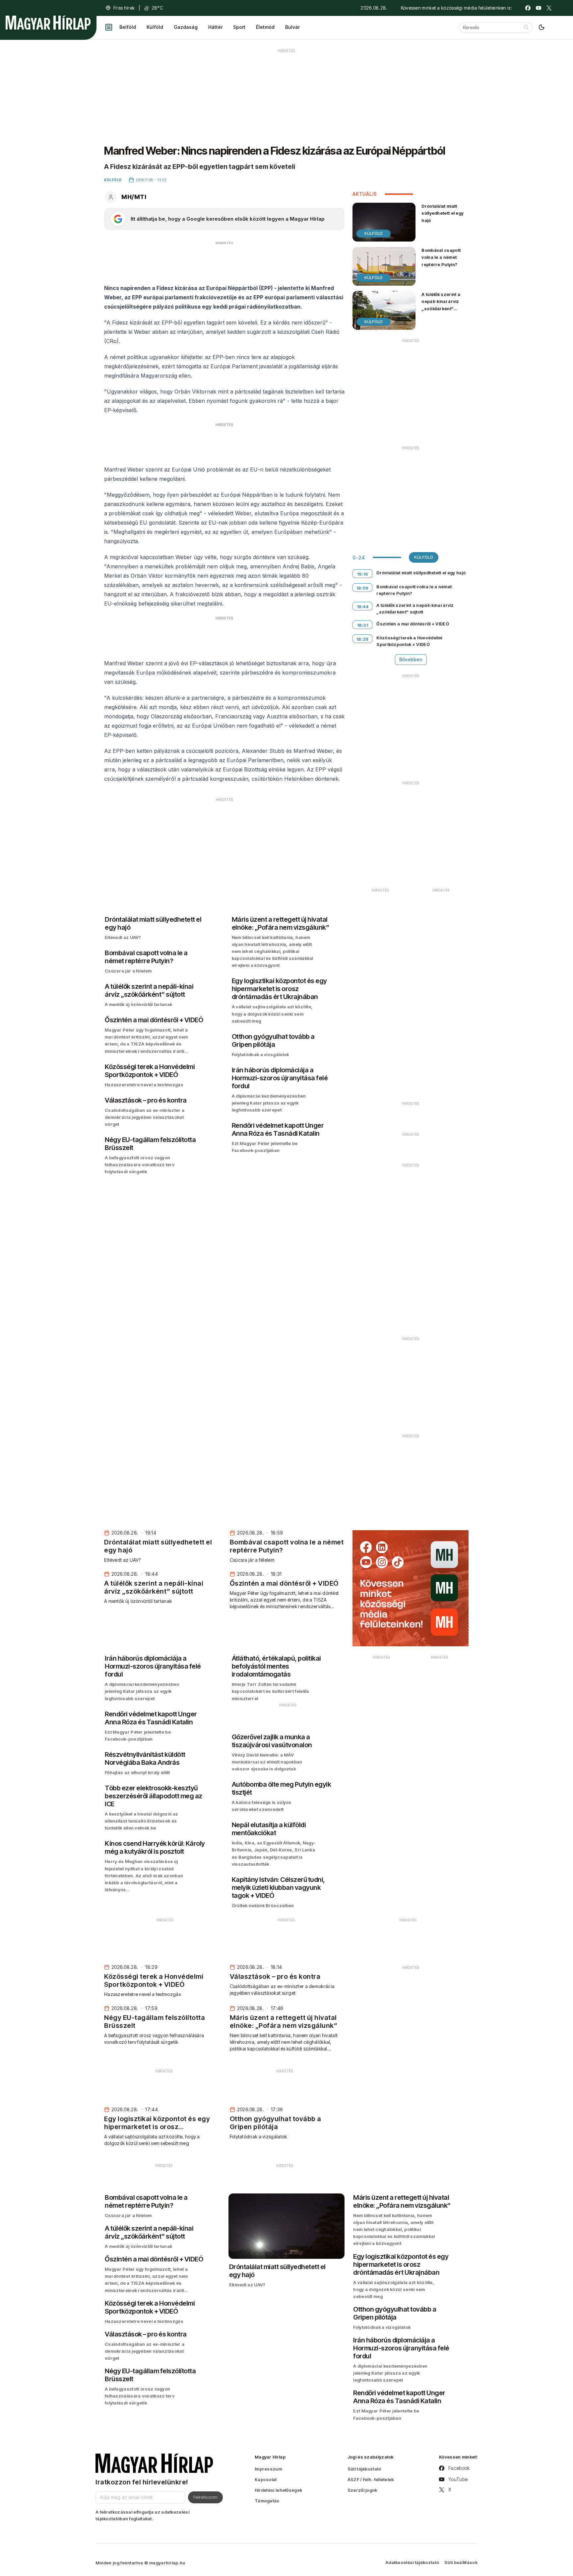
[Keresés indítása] (526, 27)
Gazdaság (186, 27)
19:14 (363, 574)
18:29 (363, 639)
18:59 (363, 588)
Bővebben (411, 659)
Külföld (155, 27)
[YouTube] (539, 8)
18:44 (363, 607)
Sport (239, 27)
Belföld (128, 27)
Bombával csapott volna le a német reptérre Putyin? (441, 257)
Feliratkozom (205, 2497)
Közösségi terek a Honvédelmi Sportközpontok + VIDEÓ (409, 641)
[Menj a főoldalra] (48, 23)
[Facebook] (528, 8)
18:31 (363, 625)
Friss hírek (124, 8)
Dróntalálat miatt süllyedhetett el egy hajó (443, 213)
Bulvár (292, 27)
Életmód (265, 27)
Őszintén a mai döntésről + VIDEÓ (413, 624)
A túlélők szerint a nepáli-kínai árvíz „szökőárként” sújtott (441, 305)
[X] (549, 8)
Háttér (215, 27)
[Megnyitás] (109, 27)
